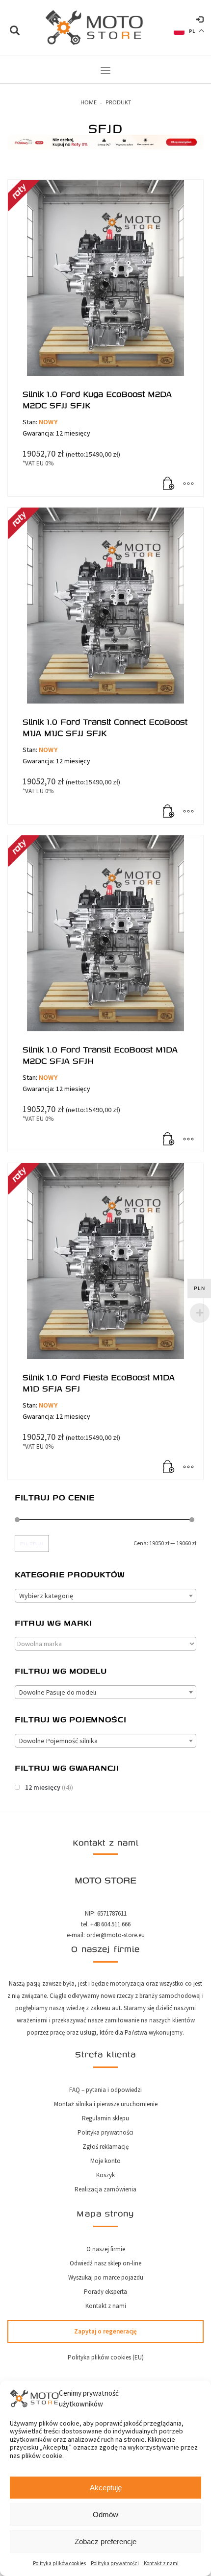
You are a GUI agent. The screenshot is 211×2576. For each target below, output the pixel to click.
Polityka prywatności (115, 2563)
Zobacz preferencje (105, 2541)
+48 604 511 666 (110, 1924)
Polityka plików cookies (59, 2563)
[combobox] (105, 1596)
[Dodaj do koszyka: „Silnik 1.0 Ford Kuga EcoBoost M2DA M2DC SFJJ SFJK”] (169, 484)
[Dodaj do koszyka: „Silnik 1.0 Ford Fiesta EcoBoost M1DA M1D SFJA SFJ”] (169, 1467)
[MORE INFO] (188, 484)
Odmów (105, 2515)
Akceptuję (106, 2488)
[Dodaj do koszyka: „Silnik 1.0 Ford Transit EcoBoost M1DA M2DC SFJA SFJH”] (169, 1140)
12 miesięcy (43, 1787)
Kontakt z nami (161, 2563)
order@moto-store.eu (116, 1935)
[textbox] (105, 1596)
